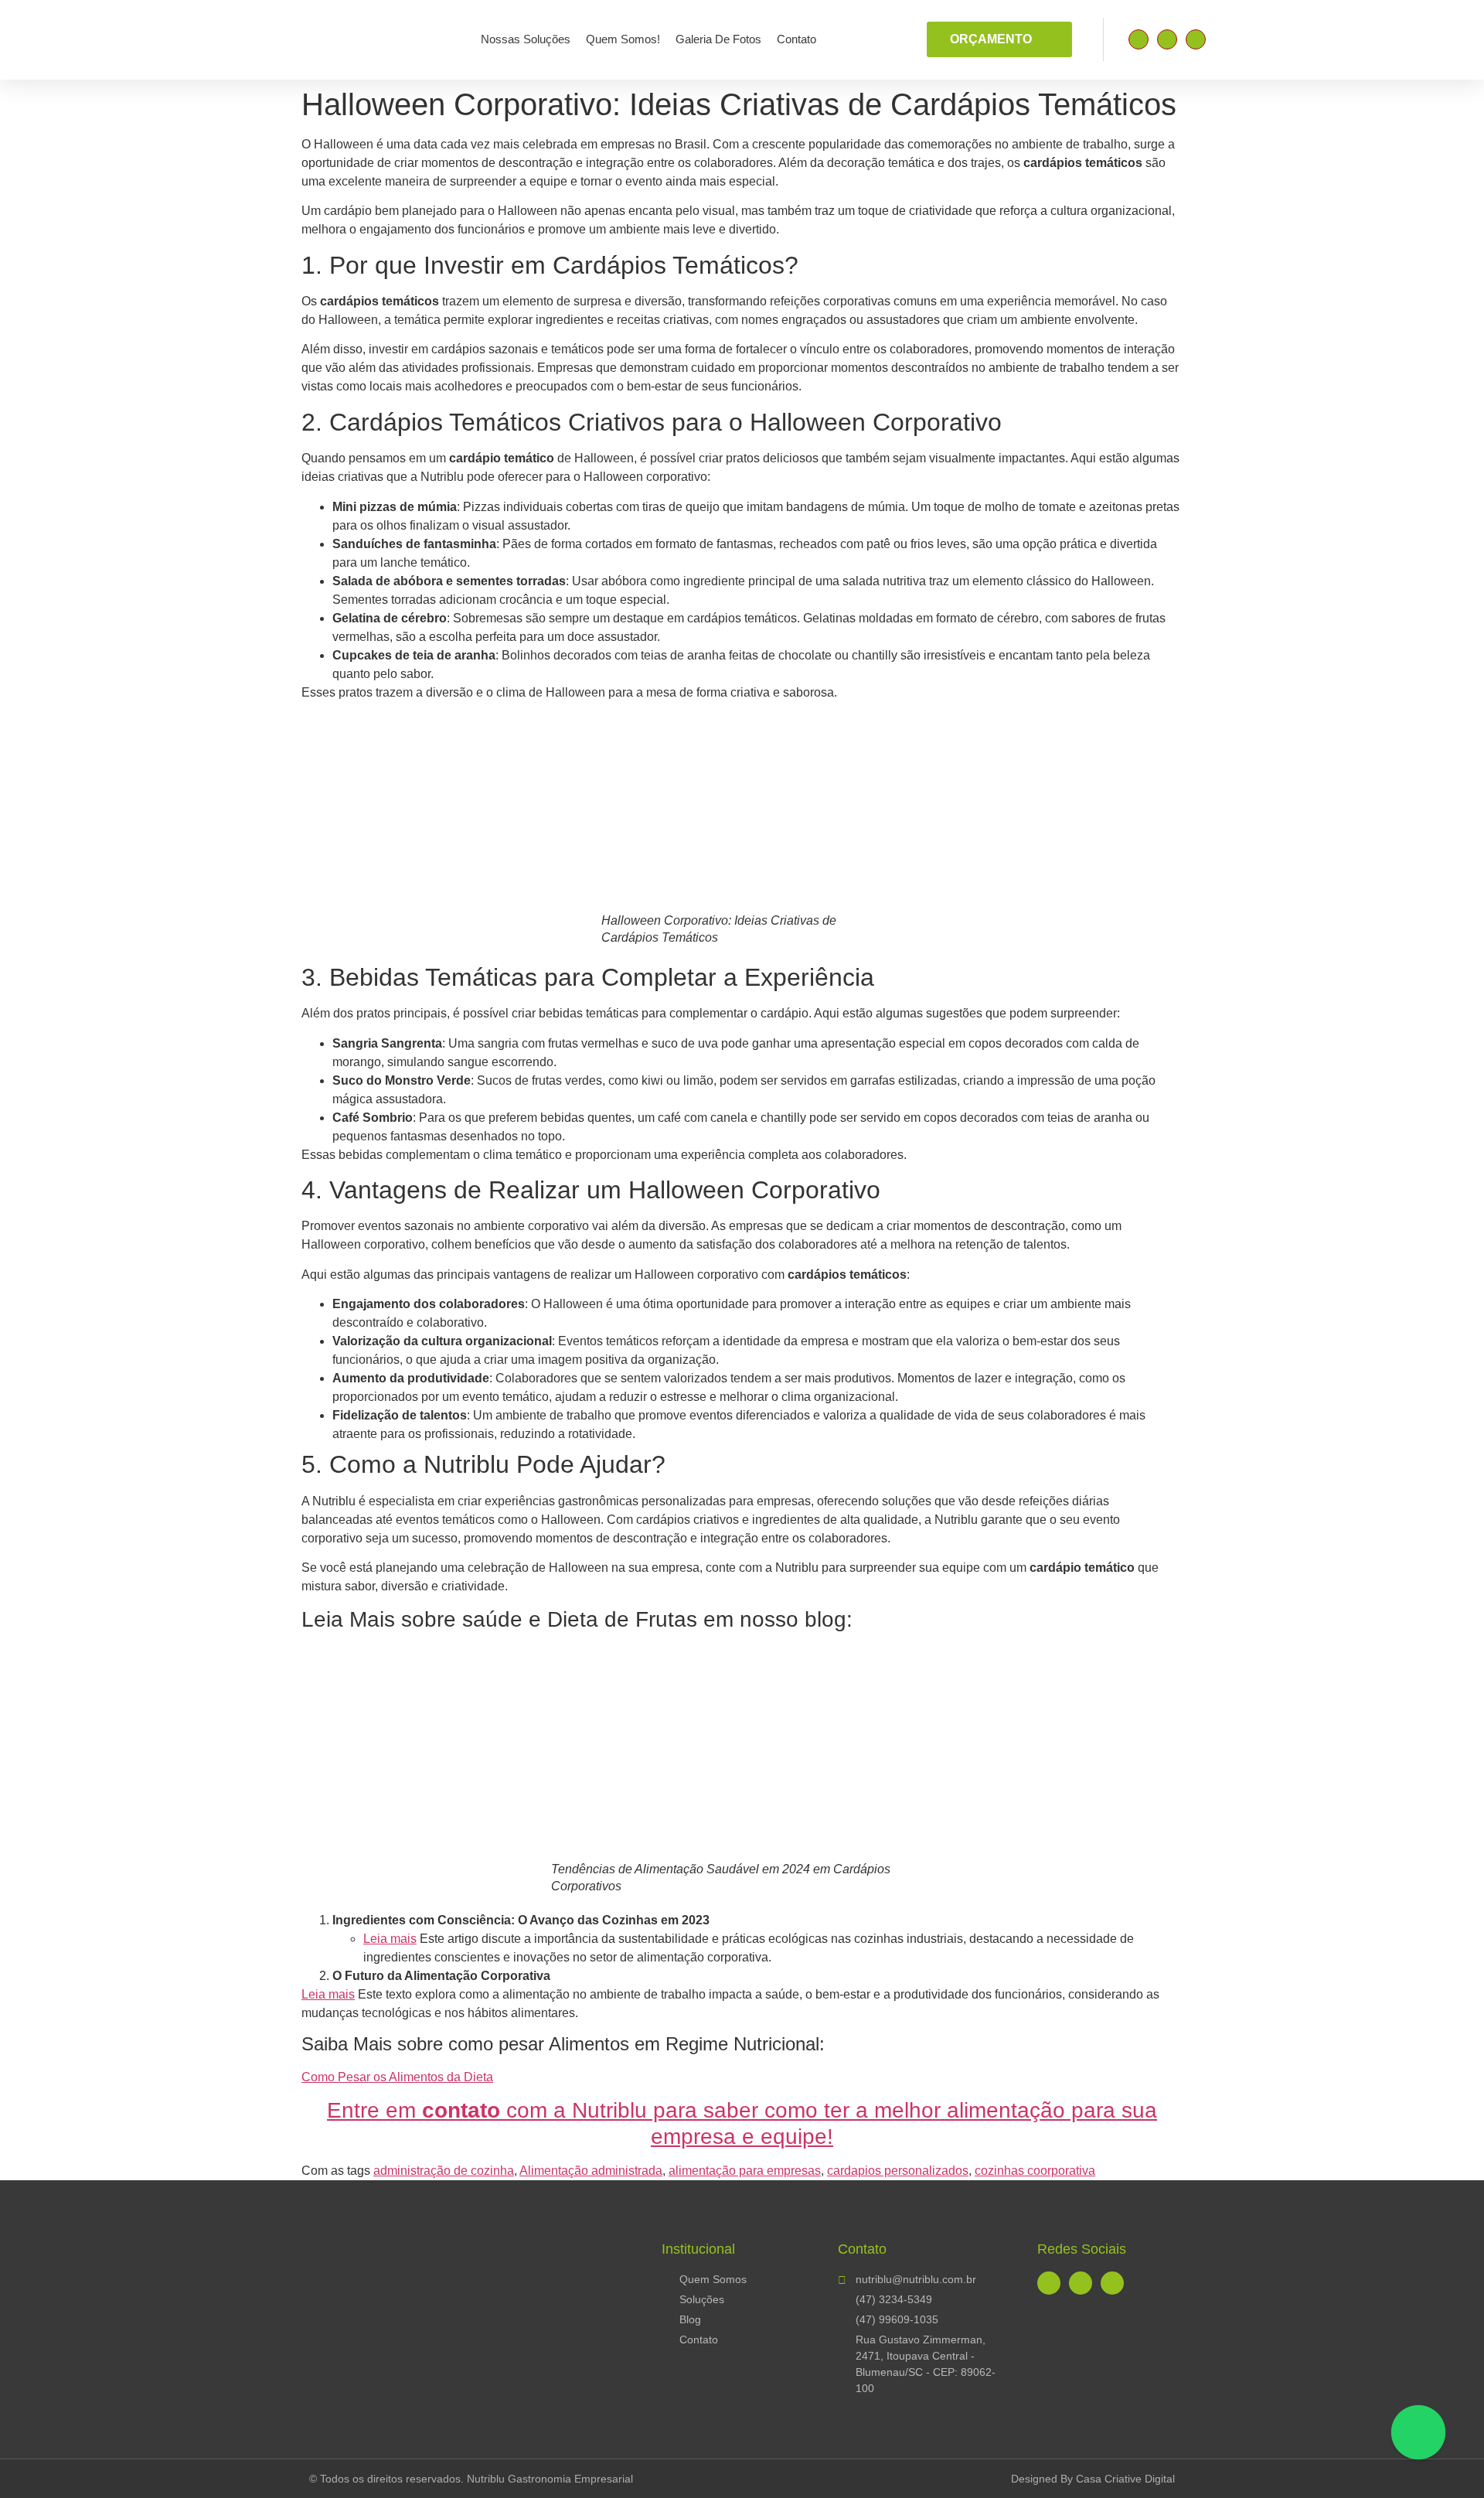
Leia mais (390, 1939)
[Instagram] (1167, 39)
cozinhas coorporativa (1035, 2171)
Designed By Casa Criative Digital (1093, 2479)
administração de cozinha (444, 2171)
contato (796, 39)
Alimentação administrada (591, 2171)
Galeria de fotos (718, 39)
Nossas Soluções (526, 39)
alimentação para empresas (745, 2171)
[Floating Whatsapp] (1418, 2432)
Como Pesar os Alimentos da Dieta (397, 2077)
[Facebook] (1139, 39)
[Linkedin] (1196, 39)
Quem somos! (623, 39)
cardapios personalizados (898, 2171)
